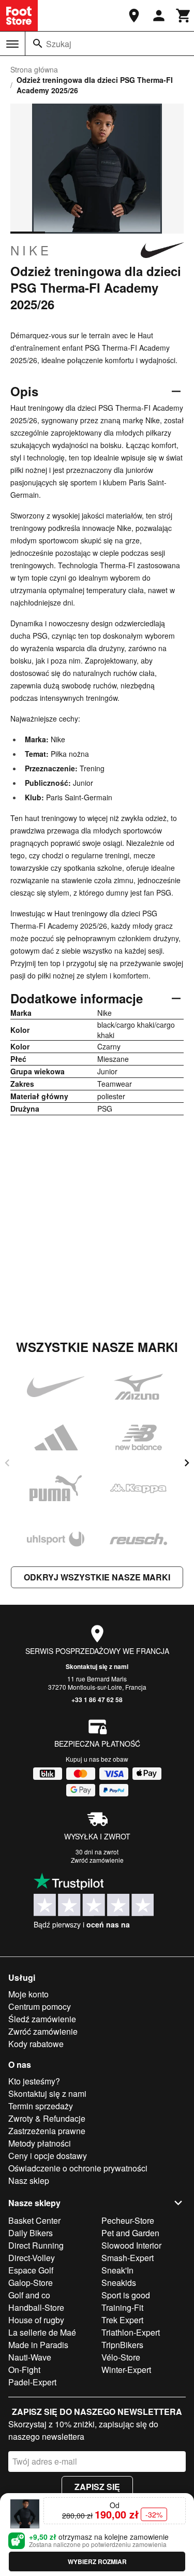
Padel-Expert (32, 2382)
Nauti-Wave (30, 2357)
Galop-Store (31, 2283)
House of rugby (36, 2320)
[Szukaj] (38, 44)
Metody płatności (40, 2143)
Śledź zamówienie (42, 2019)
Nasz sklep (29, 2181)
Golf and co (29, 2295)
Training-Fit (122, 2307)
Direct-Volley (32, 2258)
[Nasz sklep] (134, 16)
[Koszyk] (184, 16)
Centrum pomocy (40, 2006)
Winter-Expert (126, 2370)
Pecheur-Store (128, 2220)
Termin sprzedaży (41, 2106)
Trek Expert (122, 2320)
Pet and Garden (130, 2233)
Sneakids (119, 2283)
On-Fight (24, 2370)
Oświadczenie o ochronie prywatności (78, 2168)
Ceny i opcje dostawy (48, 2156)
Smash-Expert (128, 2258)
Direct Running (36, 2245)
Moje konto (28, 1994)
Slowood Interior (131, 2245)
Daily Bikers (31, 2233)
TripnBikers (122, 2345)
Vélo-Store (121, 2357)
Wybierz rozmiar (97, 2561)
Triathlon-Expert (131, 2332)
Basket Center (34, 2220)
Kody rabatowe (36, 2044)
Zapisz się (97, 2487)
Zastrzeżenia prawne (47, 2131)
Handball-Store (36, 2307)
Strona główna (34, 69)
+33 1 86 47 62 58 (97, 1700)
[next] (187, 1463)
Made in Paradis (38, 2345)
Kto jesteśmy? (34, 2081)
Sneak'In (117, 2270)
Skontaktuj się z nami (97, 1666)
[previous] (7, 1463)
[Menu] (12, 44)
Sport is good (126, 2295)
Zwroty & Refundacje (47, 2118)
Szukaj (59, 44)
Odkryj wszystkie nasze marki (97, 1577)
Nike (31, 250)
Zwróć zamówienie (97, 1860)
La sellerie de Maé (42, 2332)
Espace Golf (31, 2270)
